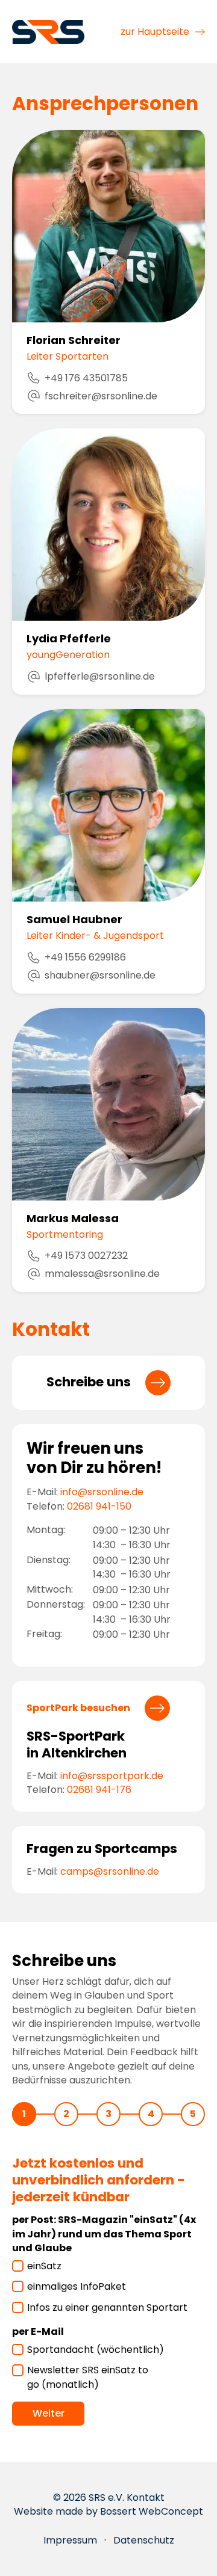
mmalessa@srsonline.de (102, 1274)
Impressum (70, 2540)
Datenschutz (144, 2540)
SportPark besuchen (78, 1708)
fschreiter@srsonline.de (101, 396)
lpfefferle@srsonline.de (100, 676)
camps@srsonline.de (110, 1871)
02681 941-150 (99, 1506)
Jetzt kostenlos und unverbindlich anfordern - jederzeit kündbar (99, 2180)
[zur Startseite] (48, 31)
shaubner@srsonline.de (100, 975)
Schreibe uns (89, 1382)
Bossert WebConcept (152, 2511)
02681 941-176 (99, 1790)
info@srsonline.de (102, 1492)
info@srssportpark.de (112, 1776)
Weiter (49, 2413)
